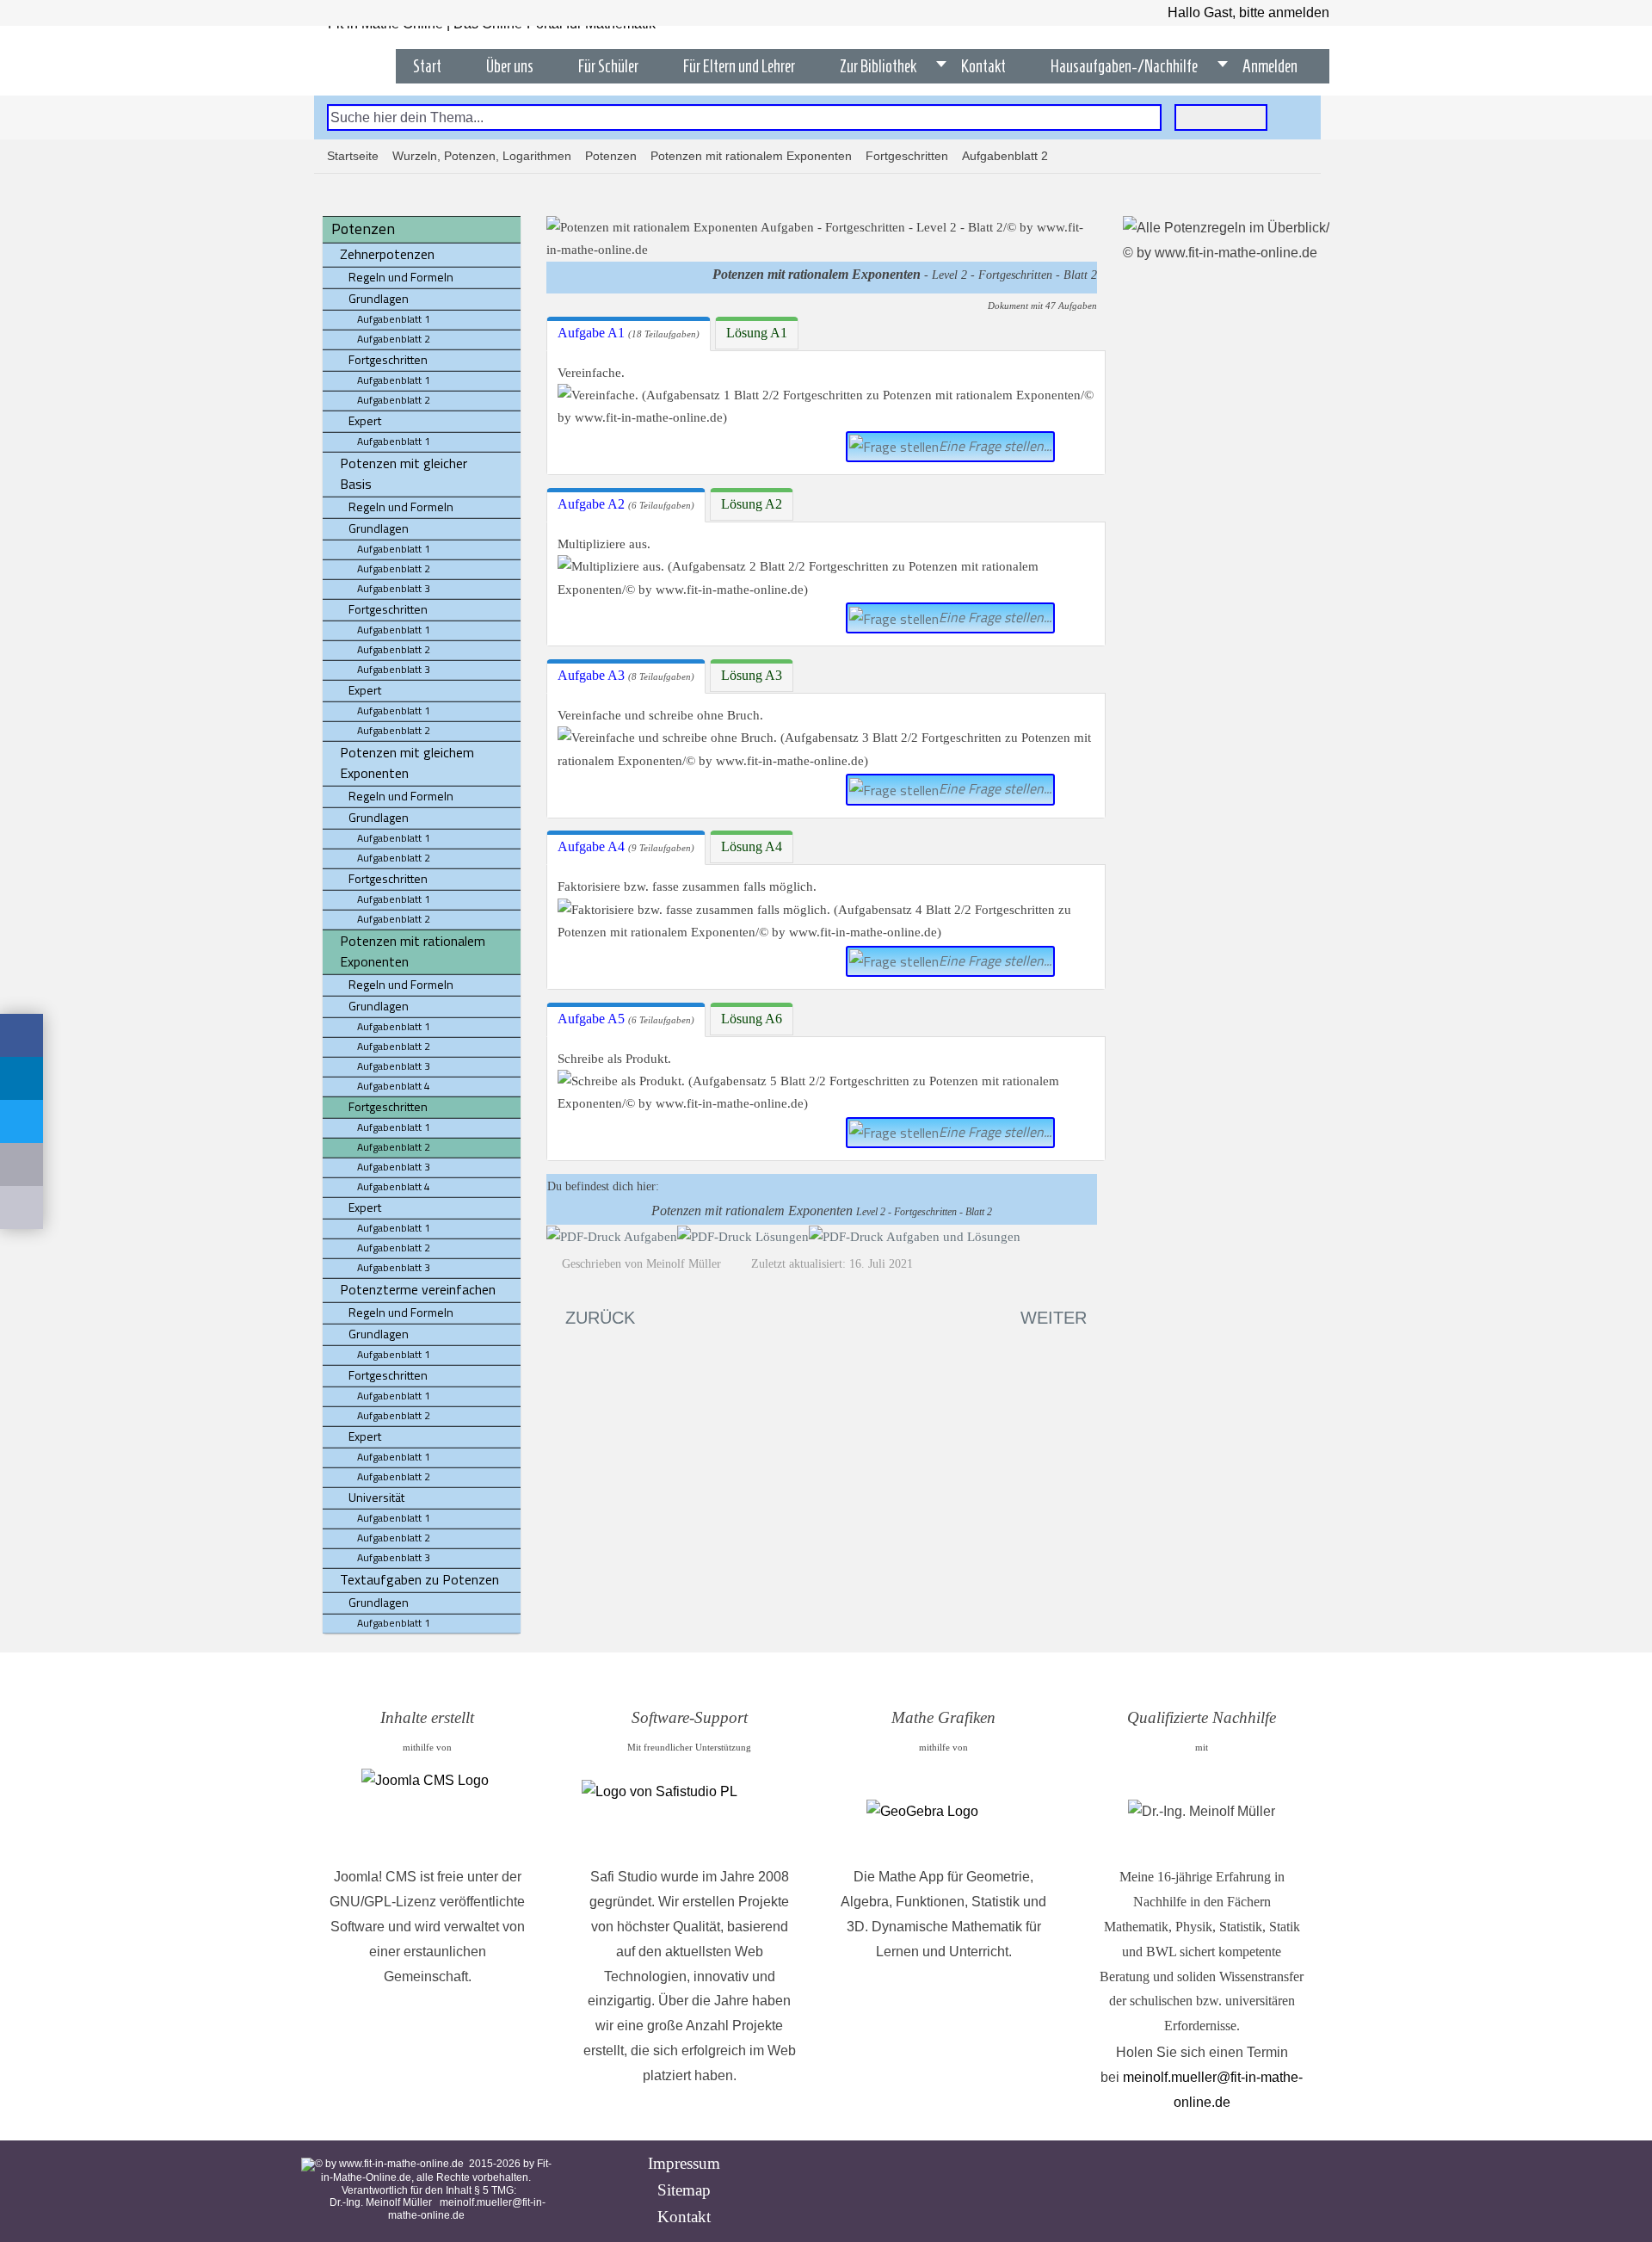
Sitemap (684, 2190)
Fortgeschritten (907, 156)
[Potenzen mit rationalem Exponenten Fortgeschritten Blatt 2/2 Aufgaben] (612, 1236)
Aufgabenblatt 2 (394, 339)
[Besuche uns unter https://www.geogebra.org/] (943, 1812)
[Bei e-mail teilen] (22, 1164)
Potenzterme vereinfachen (418, 1289)
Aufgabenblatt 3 (394, 588)
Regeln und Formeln (401, 277)
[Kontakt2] (22, 1207)
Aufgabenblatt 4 (394, 1086)
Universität (376, 1497)
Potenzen (611, 156)
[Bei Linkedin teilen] (22, 1078)
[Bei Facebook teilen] (22, 1035)
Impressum (684, 2163)
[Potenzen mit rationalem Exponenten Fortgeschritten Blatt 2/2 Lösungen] (743, 1236)
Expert (365, 420)
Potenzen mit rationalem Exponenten (751, 156)
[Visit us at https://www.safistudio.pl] (689, 1812)
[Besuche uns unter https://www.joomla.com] (427, 1812)
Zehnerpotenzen (387, 254)
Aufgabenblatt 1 (394, 319)
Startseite (353, 156)
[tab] (629, 334)
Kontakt (684, 2217)
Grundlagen (379, 298)
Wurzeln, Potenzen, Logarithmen (482, 156)
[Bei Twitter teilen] (22, 1121)
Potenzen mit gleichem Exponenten (407, 763)
